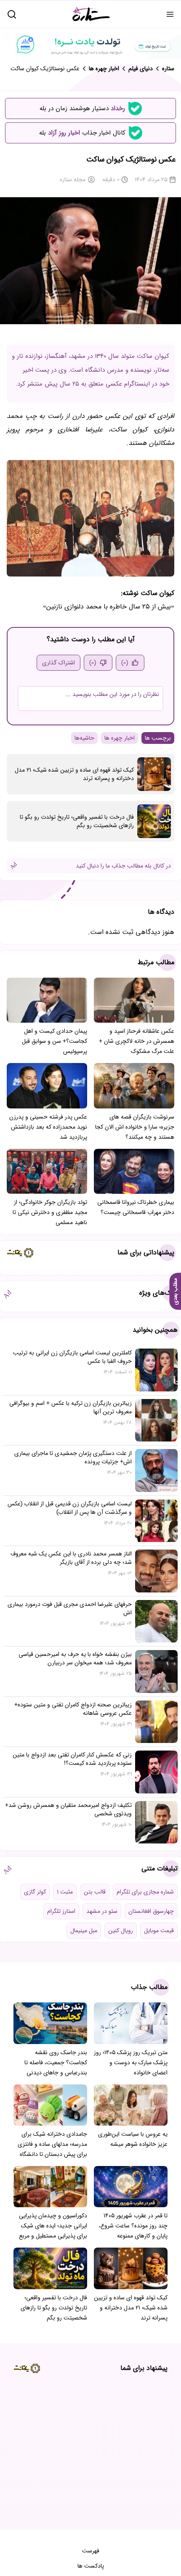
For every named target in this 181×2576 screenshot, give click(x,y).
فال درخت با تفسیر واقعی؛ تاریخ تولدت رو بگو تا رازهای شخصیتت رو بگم (77, 821)
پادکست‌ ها (91, 2566)
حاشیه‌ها (84, 738)
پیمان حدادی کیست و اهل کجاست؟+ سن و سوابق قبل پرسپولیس (55, 1041)
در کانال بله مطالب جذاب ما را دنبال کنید (123, 866)
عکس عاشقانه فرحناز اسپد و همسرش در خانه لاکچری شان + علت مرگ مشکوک (137, 1041)
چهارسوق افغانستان (151, 1911)
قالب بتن (95, 1892)
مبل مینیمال (84, 1931)
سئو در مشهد (102, 1911)
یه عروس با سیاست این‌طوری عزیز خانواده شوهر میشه (133, 2139)
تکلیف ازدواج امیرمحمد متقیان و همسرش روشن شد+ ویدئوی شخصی (68, 1809)
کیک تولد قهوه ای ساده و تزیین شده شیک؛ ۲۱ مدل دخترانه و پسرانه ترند (74, 774)
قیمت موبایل (159, 1931)
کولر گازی (35, 1892)
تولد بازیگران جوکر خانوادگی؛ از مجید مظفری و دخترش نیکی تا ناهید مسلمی (50, 1212)
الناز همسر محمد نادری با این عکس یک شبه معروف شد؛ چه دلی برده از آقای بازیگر (71, 1558)
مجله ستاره (73, 180)
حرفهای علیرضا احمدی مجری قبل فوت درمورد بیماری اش (70, 1608)
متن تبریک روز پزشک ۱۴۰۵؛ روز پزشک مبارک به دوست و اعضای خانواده (131, 2063)
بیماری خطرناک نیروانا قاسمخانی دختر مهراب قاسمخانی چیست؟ (136, 1207)
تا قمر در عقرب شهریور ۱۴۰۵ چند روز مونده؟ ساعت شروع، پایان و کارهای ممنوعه (133, 2226)
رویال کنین (121, 1931)
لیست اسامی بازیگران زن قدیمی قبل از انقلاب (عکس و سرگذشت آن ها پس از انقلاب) (70, 1508)
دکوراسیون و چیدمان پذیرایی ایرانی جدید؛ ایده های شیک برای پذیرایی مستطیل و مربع (53, 2226)
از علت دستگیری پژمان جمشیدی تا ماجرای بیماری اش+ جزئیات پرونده (73, 1457)
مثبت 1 (65, 1892)
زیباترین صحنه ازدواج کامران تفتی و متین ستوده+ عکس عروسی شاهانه (73, 1709)
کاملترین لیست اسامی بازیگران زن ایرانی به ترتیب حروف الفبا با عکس (72, 1357)
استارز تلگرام (61, 1911)
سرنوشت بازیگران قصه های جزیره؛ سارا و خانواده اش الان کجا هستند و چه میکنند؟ (135, 1127)
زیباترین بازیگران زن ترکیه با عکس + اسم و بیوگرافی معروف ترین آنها (71, 1407)
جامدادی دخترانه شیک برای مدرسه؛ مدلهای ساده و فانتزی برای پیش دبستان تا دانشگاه (52, 2144)
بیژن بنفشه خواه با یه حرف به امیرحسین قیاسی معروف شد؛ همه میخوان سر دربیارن (75, 1658)
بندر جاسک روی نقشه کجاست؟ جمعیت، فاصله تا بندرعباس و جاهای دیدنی (56, 2063)
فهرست (91, 2551)
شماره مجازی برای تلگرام (145, 1892)
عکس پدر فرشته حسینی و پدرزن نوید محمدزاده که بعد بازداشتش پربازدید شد (48, 1127)
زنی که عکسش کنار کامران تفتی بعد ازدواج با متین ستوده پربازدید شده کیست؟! (72, 1759)
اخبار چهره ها (120, 738)
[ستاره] (91, 14)
